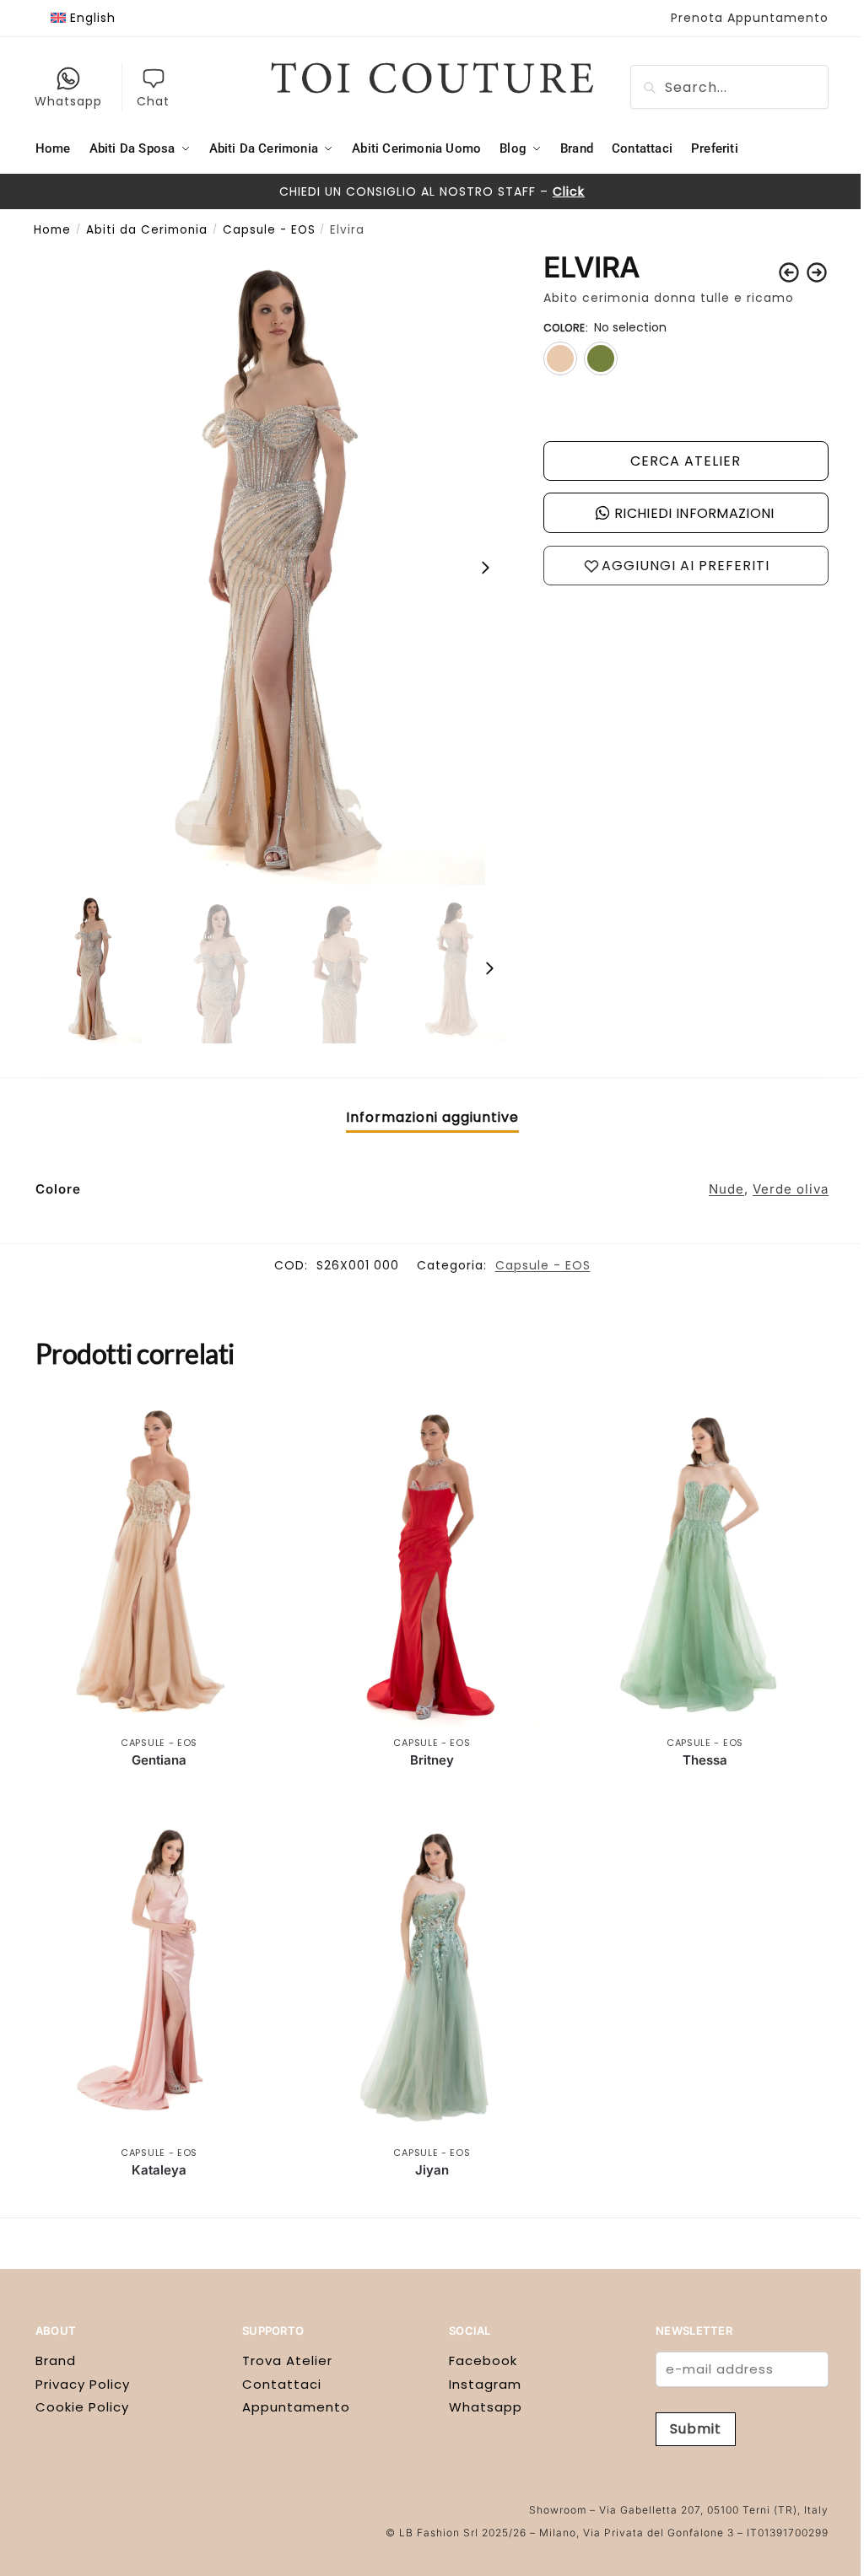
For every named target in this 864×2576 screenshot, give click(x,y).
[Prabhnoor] (817, 272)
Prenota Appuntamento (750, 18)
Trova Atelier (287, 2360)
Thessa (705, 1760)
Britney (432, 1760)
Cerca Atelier (686, 461)
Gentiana (159, 1760)
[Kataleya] (159, 1972)
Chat (153, 101)
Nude (726, 1189)
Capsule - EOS (269, 230)
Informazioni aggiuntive (432, 1117)
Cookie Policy (82, 2407)
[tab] (432, 1118)
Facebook (483, 2360)
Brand (56, 2360)
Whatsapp (68, 101)
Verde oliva (791, 1189)
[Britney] (432, 1563)
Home (52, 230)
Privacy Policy (83, 2384)
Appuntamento (296, 2407)
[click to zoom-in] (273, 568)
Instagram (485, 2384)
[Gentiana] (159, 1563)
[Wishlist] (257, 1423)
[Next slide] (485, 568)
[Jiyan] (432, 1972)
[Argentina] (789, 272)
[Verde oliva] (601, 358)
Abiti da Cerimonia (147, 230)
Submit (696, 2429)
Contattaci (282, 2384)
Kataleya (159, 2170)
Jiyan (432, 2170)
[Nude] (560, 358)
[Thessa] (705, 1563)
